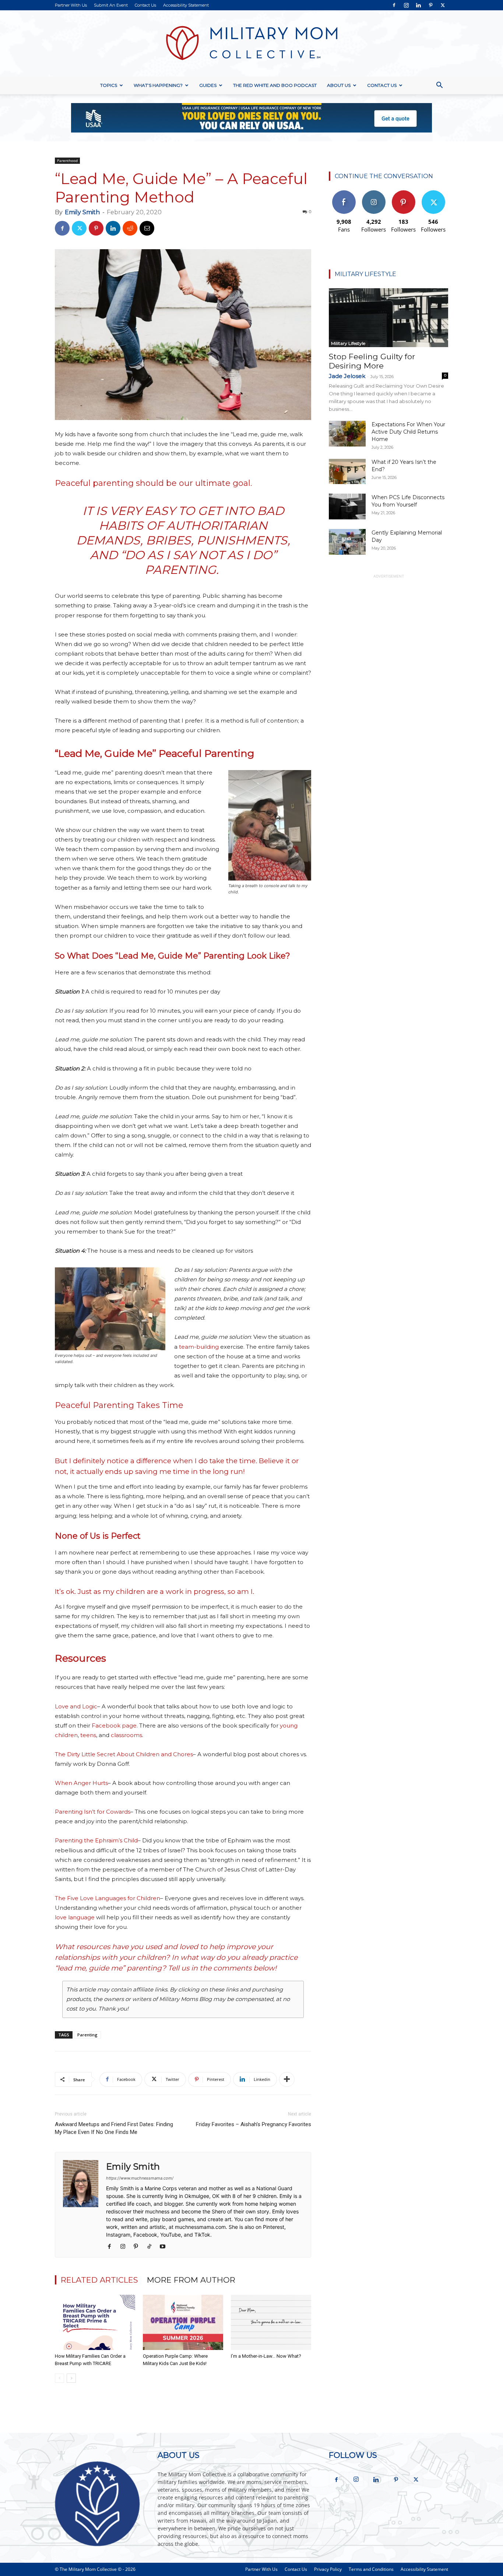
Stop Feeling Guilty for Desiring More (372, 361)
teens (88, 1735)
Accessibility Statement (186, 5)
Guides (208, 85)
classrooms (126, 1735)
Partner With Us (71, 5)
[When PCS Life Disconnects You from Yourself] (347, 507)
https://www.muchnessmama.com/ (140, 2178)
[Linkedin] (418, 5)
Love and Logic (76, 1706)
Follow (374, 193)
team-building (199, 1347)
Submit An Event (111, 5)
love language (75, 1917)
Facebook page (114, 1725)
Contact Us (145, 5)
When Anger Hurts (81, 1783)
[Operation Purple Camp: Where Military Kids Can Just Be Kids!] (183, 2322)
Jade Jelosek (347, 376)
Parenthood (67, 160)
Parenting (87, 2035)
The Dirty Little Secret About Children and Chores (124, 1754)
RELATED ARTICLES (99, 2280)
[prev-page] (59, 2378)
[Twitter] (443, 5)
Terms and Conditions (371, 2569)
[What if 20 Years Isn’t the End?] (347, 471)
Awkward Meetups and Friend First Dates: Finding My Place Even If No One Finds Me (114, 2128)
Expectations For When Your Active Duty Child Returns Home (408, 432)
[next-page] (71, 2378)
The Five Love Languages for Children (108, 1898)
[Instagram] (406, 5)
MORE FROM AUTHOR (191, 2280)
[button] (439, 86)
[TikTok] (152, 2247)
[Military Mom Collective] (251, 43)
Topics (109, 85)
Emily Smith (82, 212)
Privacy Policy (328, 2569)
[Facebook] (394, 5)
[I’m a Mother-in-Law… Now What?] (271, 2322)
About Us (339, 85)
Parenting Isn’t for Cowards (93, 1812)
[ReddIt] (130, 228)
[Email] (147, 228)
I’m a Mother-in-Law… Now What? (266, 2356)
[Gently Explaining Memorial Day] (347, 542)
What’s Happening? (158, 85)
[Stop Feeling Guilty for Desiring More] (388, 318)
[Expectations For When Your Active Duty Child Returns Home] (347, 434)
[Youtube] (165, 2247)
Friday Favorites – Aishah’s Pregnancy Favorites (254, 2124)
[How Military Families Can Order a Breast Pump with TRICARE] (95, 2322)
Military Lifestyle (348, 343)
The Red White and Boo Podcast (275, 85)
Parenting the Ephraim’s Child (96, 1840)
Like (344, 193)
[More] (287, 2079)
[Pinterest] (430, 5)
